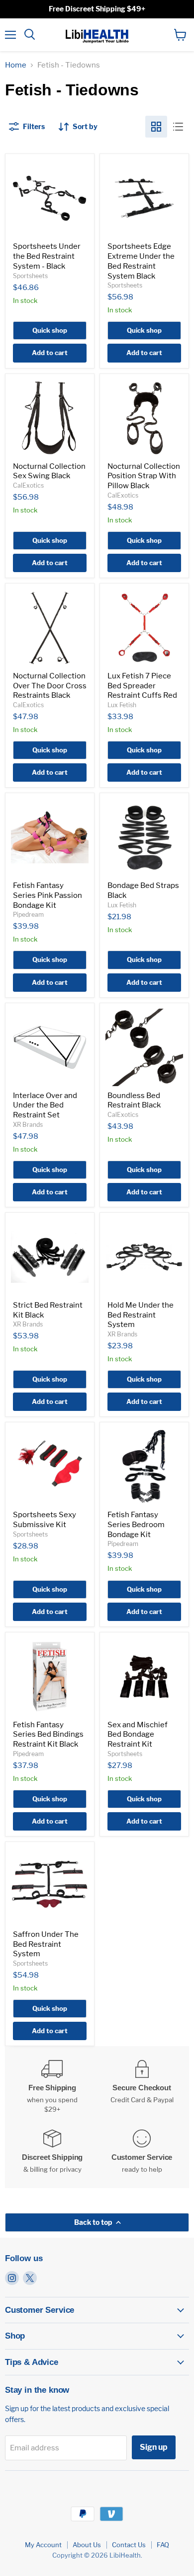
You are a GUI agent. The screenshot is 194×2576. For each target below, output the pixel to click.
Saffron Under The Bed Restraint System (46, 1944)
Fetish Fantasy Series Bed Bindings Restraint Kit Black (48, 1734)
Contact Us (129, 2545)
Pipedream (28, 915)
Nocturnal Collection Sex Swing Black (49, 471)
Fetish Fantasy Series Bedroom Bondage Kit (136, 1524)
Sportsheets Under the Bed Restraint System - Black (47, 256)
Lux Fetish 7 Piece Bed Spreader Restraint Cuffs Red (142, 686)
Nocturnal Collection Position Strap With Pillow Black (144, 476)
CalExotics (28, 485)
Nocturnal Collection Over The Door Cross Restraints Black (50, 686)
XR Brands (28, 1125)
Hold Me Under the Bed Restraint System (141, 1315)
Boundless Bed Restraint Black (134, 1101)
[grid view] (156, 127)
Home (16, 65)
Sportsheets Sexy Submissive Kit (45, 1520)
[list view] (178, 127)
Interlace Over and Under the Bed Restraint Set (45, 1105)
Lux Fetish (122, 705)
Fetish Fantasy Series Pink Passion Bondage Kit (48, 895)
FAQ (163, 2545)
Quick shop (50, 330)
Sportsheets (30, 276)
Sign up (154, 2447)
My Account (43, 2545)
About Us (87, 2545)
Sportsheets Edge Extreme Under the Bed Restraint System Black (141, 261)
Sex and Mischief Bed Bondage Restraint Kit (138, 1734)
